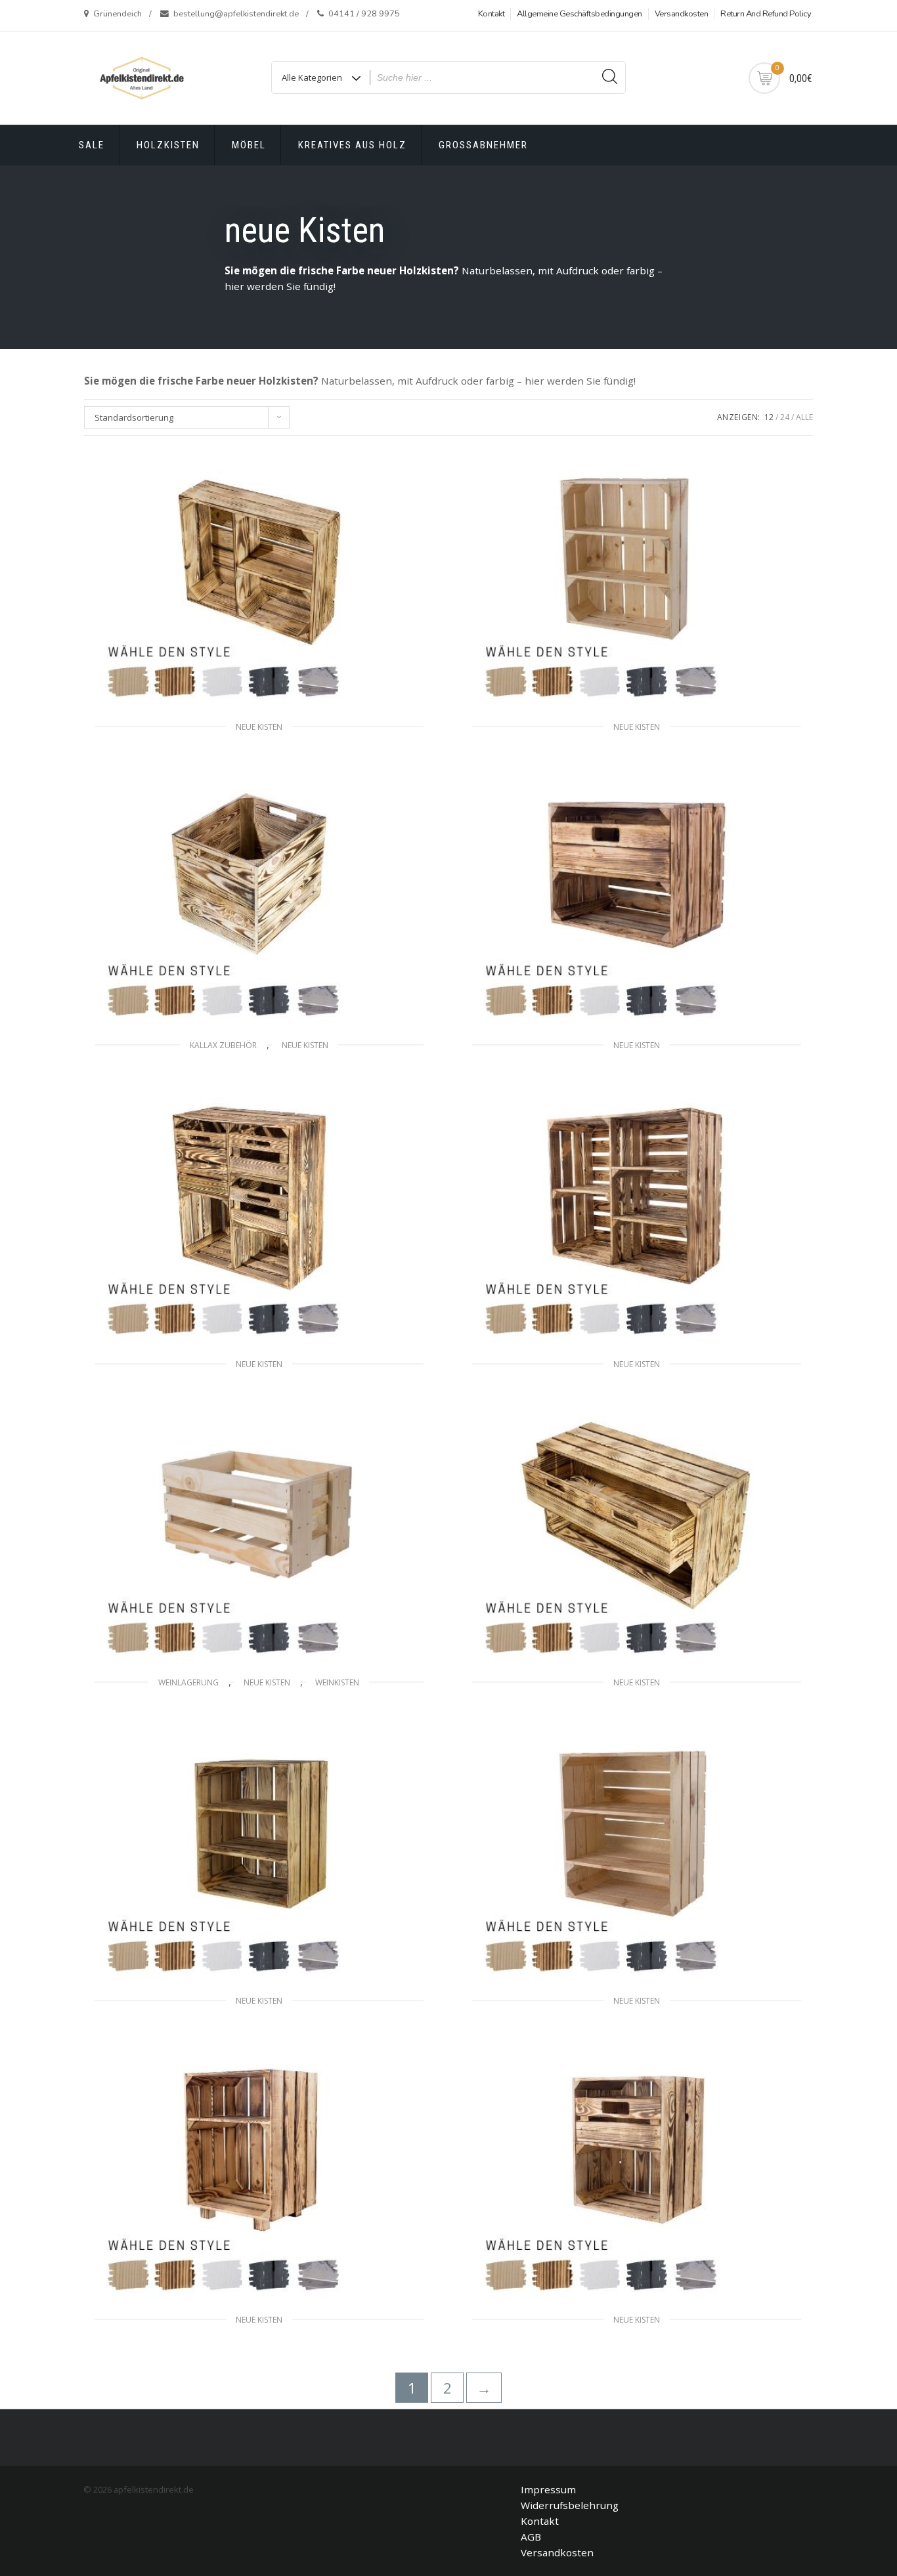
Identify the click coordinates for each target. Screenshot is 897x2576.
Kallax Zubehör (223, 1045)
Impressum (548, 2489)
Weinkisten (337, 1682)
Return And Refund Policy (766, 14)
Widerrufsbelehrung (570, 2505)
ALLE (804, 417)
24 (785, 417)
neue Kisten (259, 727)
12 (769, 417)
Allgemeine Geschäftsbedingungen (580, 14)
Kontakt (492, 14)
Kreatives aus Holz (352, 145)
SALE (92, 145)
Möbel (249, 145)
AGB (531, 2537)
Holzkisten (168, 145)
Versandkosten (682, 14)
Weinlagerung (188, 1682)
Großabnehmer (483, 145)
